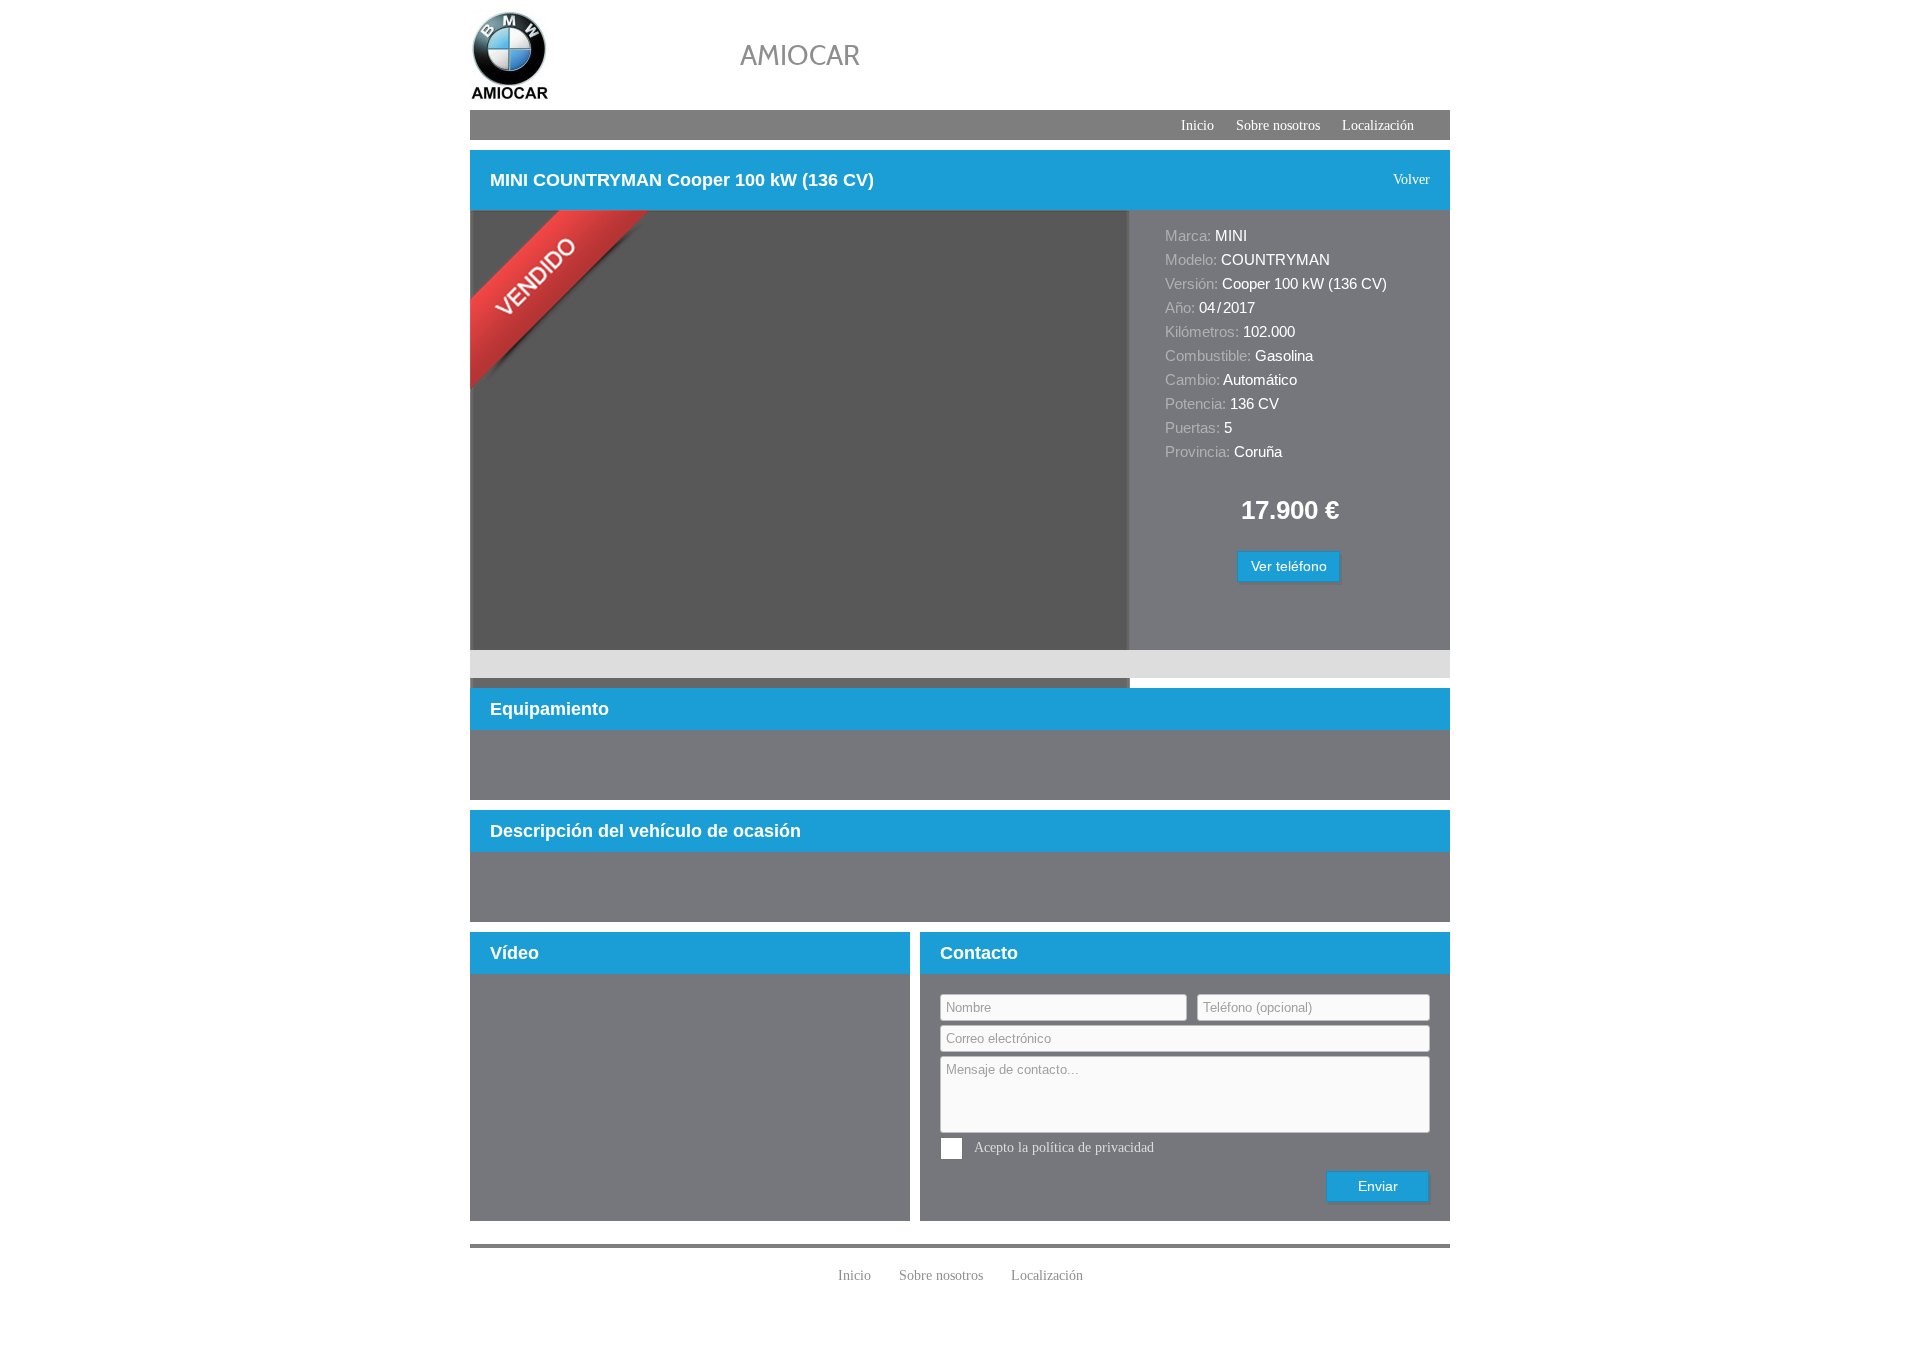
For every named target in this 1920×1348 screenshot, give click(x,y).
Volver (1411, 179)
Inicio (1197, 125)
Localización (1378, 125)
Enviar (1378, 1186)
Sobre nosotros (1278, 125)
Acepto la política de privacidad (1064, 1147)
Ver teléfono (1289, 566)
